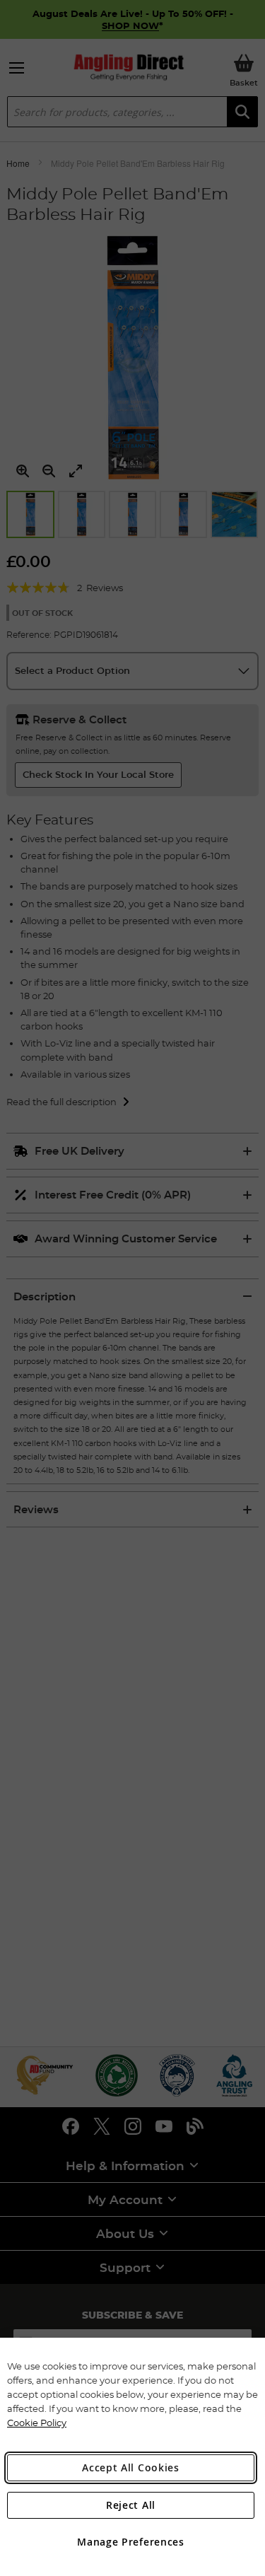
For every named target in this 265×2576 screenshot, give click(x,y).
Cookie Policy (37, 2423)
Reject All (131, 2505)
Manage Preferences (131, 2542)
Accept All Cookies (131, 2467)
